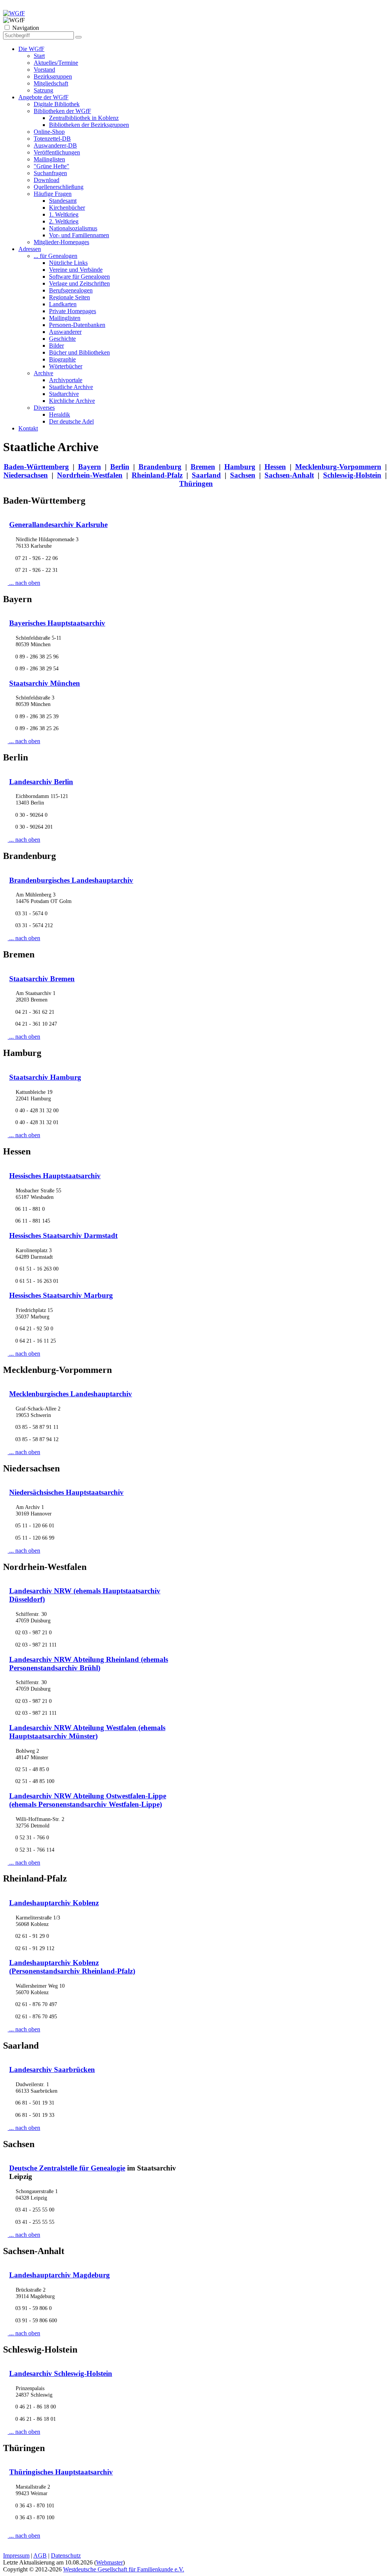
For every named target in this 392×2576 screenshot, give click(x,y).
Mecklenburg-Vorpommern (338, 467)
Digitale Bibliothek (57, 104)
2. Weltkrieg (64, 221)
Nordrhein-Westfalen (90, 475)
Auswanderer (65, 332)
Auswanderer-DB (55, 145)
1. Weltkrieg (64, 214)
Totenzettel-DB (52, 139)
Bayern (90, 467)
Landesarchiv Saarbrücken (52, 2070)
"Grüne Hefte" (51, 166)
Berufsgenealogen (71, 290)
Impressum (16, 2555)
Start (39, 56)
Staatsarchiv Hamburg (45, 1077)
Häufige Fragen (53, 194)
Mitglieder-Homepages (61, 242)
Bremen (203, 467)
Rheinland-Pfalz (157, 475)
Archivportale (66, 380)
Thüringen (196, 484)
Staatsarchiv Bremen (42, 979)
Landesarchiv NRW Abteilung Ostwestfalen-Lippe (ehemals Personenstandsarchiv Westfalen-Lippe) (88, 1800)
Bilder (56, 346)
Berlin (120, 467)
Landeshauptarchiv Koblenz (54, 1903)
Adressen (30, 249)
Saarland (206, 475)
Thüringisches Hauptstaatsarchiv (61, 2472)
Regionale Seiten (69, 297)
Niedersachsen (26, 475)
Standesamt (63, 201)
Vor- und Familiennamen (79, 235)
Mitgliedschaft (51, 83)
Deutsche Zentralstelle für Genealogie (67, 2168)
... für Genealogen (56, 256)
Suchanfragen (50, 173)
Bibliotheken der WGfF (62, 111)
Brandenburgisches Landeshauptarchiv (71, 880)
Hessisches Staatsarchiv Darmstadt (63, 1235)
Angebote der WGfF (43, 97)
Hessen (275, 467)
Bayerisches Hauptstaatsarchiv (57, 623)
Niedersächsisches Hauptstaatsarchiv (66, 1492)
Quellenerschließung (59, 187)
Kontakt (28, 428)
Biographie (62, 359)
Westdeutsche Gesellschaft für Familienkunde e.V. (124, 2569)
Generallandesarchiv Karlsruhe (58, 525)
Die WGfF (31, 49)
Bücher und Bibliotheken (79, 352)
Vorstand (44, 70)
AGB (40, 2555)
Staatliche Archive (71, 387)
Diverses (44, 408)
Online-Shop (49, 132)
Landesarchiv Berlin (41, 782)
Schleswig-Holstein (352, 475)
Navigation (26, 28)
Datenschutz (66, 2555)
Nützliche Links (68, 263)
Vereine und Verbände (76, 270)
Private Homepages (73, 311)
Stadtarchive (64, 394)
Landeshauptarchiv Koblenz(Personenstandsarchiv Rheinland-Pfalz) (72, 1967)
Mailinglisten (49, 159)
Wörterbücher (66, 366)
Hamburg (240, 467)
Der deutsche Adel (71, 421)
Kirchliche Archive (72, 401)
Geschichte (62, 339)
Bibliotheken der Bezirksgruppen (89, 125)
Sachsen (243, 475)
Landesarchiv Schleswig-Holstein (61, 2373)
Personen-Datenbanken (77, 325)
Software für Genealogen (79, 277)
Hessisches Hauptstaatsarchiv (55, 1176)
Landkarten (63, 304)
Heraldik (60, 415)
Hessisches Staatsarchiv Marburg (61, 1295)
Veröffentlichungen (57, 152)
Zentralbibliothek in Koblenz (84, 118)
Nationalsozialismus (73, 228)
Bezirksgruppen (53, 76)
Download (47, 180)
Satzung (43, 90)
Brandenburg (160, 467)
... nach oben (24, 583)
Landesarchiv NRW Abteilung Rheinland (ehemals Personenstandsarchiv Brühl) (89, 1664)
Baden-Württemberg (36, 467)
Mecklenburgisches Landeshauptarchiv (71, 1394)
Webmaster (109, 2562)
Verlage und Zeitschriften (79, 283)
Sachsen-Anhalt (289, 475)
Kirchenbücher (67, 208)
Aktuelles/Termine (56, 63)
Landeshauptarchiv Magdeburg (60, 2275)
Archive (43, 373)
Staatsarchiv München (45, 683)
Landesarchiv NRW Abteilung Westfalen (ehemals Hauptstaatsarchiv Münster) (87, 1732)
